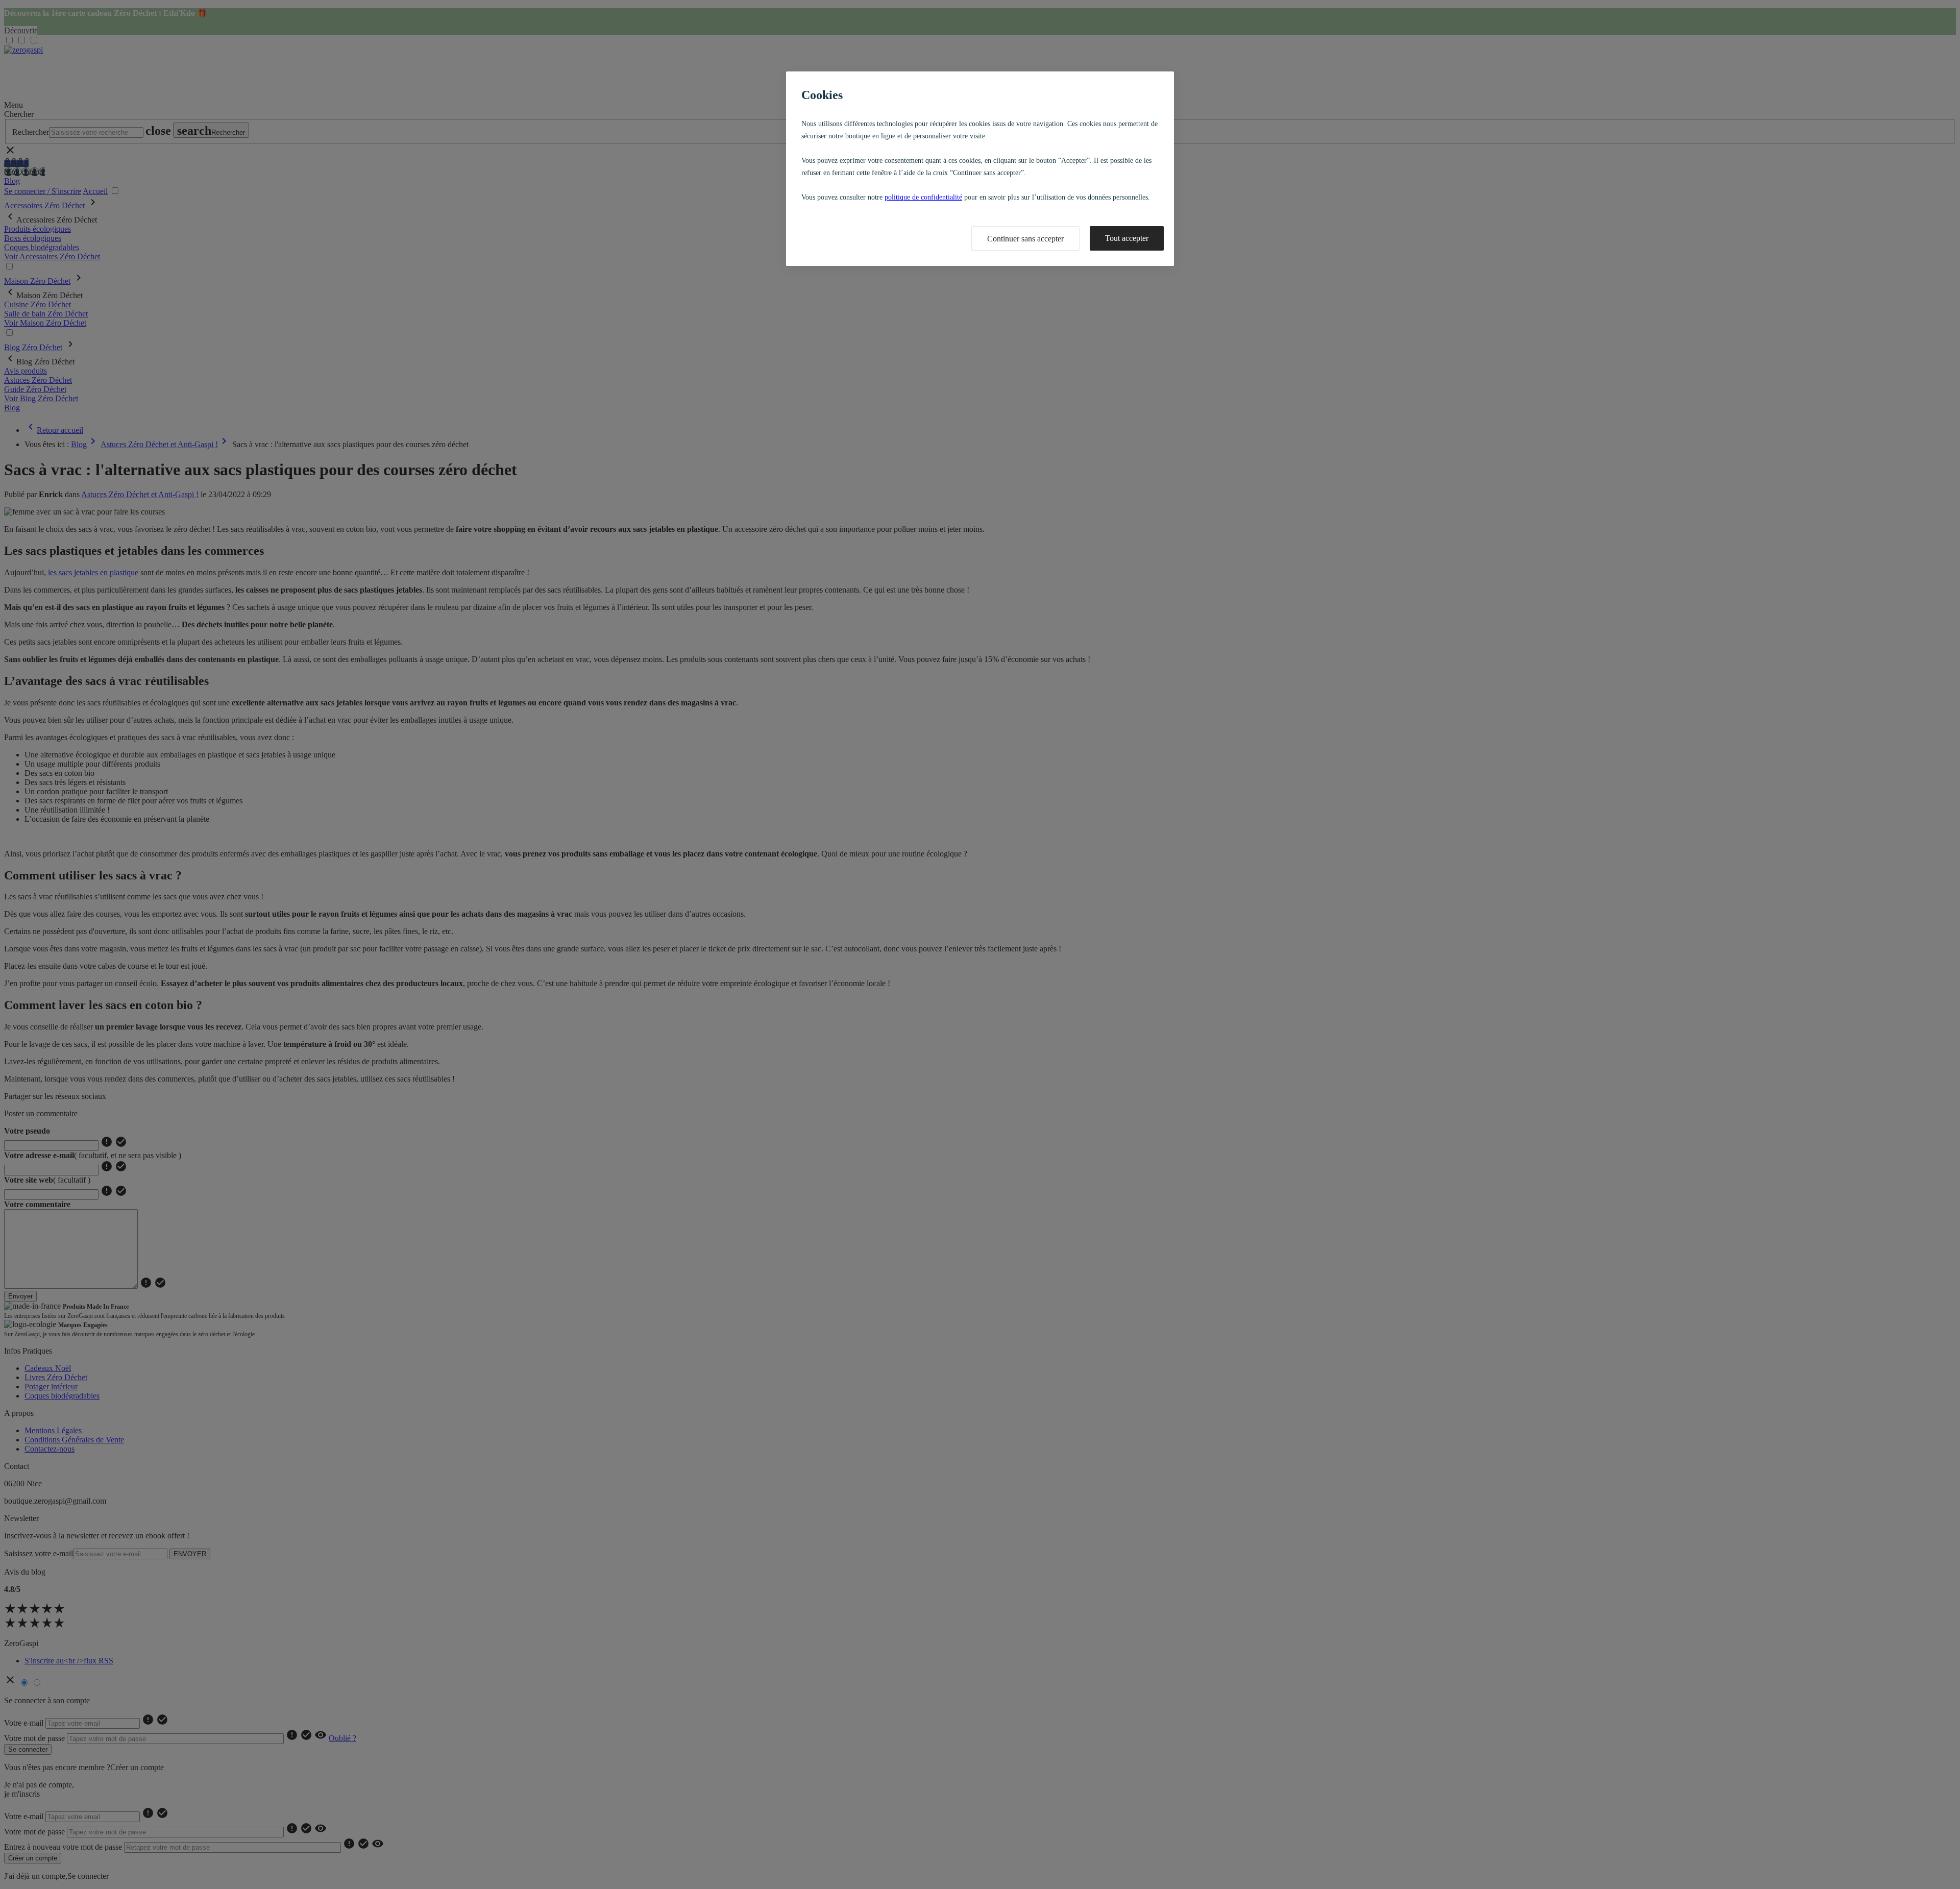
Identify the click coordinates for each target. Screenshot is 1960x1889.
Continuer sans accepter (1025, 239)
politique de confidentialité (923, 197)
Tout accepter (1127, 238)
